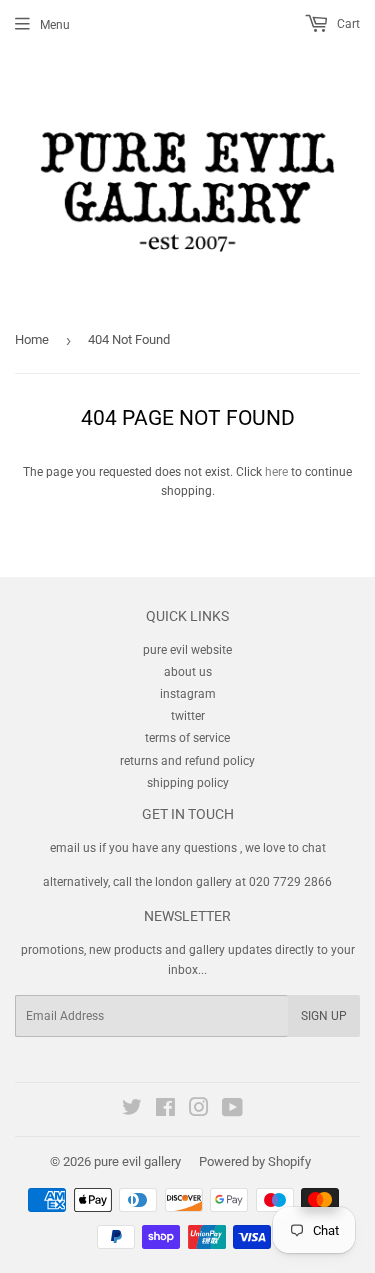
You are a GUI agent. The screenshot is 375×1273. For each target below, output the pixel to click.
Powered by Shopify (255, 1161)
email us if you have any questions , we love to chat (188, 848)
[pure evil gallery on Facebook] (165, 1111)
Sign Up (324, 1016)
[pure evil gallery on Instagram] (199, 1111)
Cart (347, 24)
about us (188, 672)
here (276, 472)
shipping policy (188, 783)
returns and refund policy (187, 761)
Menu (55, 25)
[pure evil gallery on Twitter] (132, 1111)
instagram (188, 694)
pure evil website (187, 650)
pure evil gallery (137, 1161)
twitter (188, 716)
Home (32, 339)
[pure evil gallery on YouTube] (232, 1111)
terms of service (187, 738)
